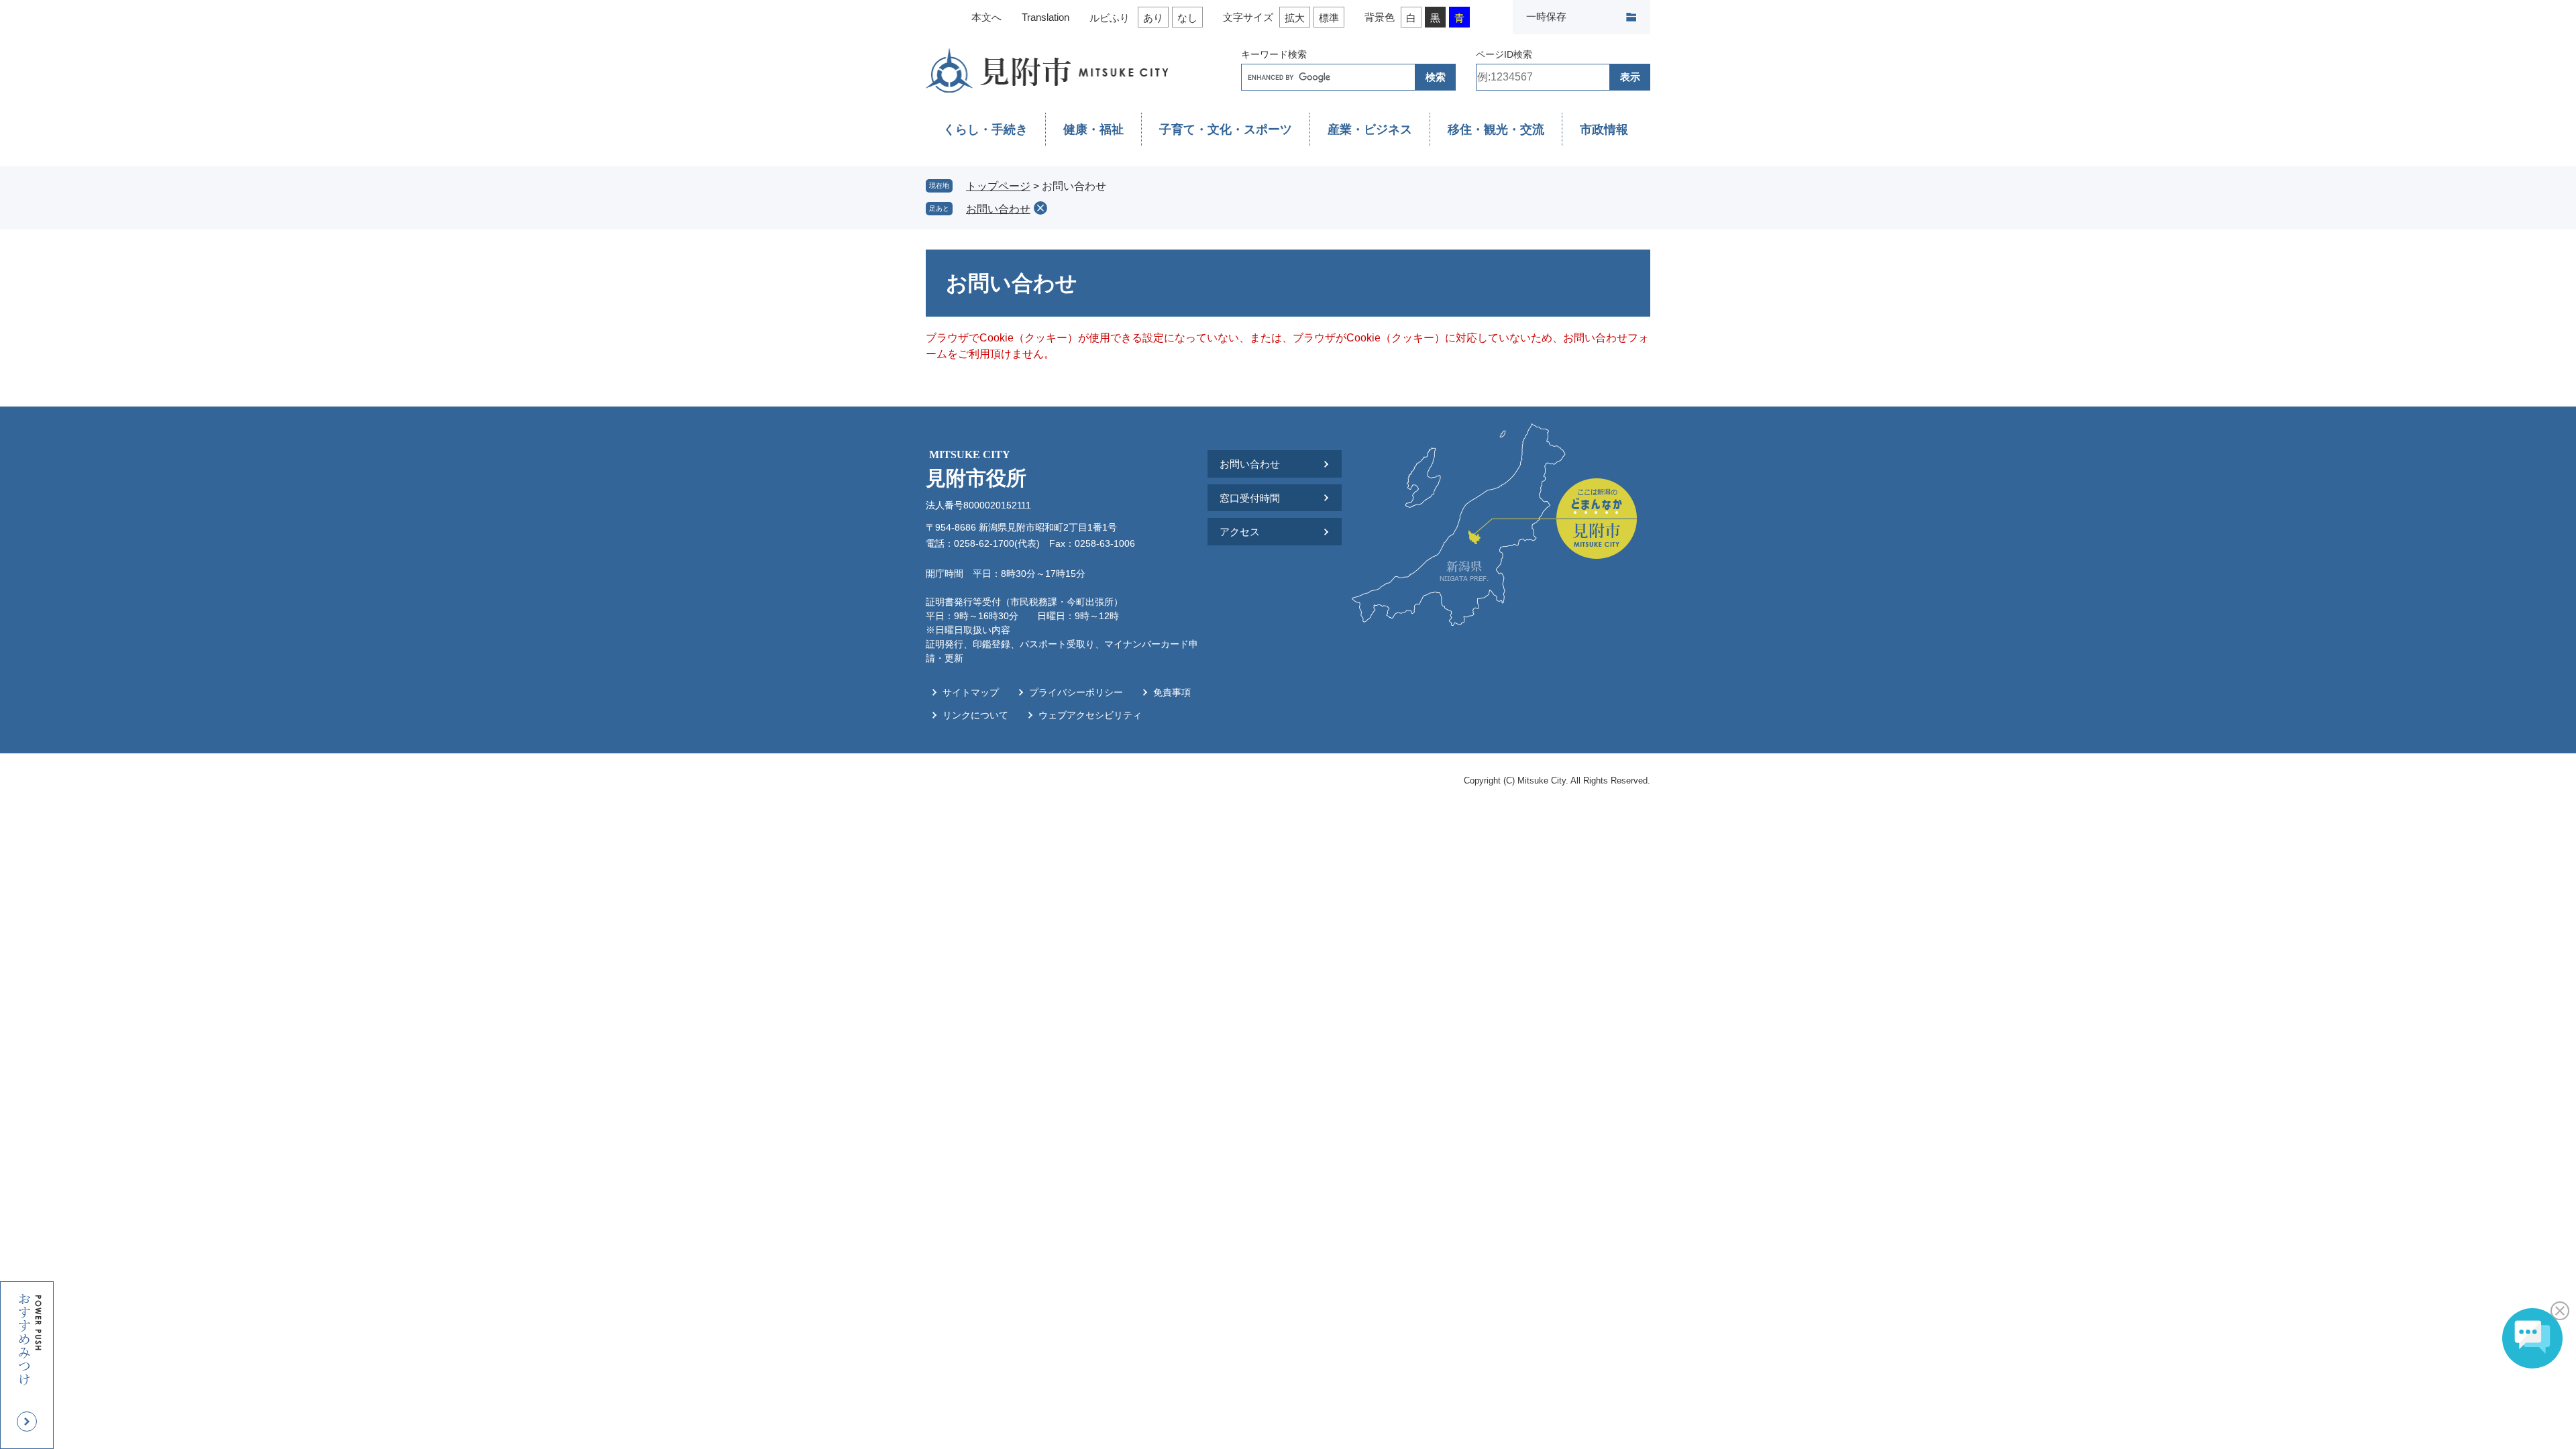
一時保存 (1546, 16)
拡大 (1295, 18)
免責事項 (1172, 692)
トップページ (998, 186)
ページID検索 (1504, 54)
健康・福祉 (1093, 129)
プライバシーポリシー (1076, 692)
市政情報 (1604, 129)
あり (1153, 18)
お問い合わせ (998, 209)
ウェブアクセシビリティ (1090, 715)
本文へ (986, 17)
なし (1187, 18)
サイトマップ (971, 692)
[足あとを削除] (1040, 208)
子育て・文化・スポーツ (1226, 129)
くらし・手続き (985, 129)
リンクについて (975, 715)
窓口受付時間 (1250, 498)
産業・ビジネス (1370, 129)
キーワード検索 (1274, 54)
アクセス (1240, 532)
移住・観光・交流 (1496, 129)
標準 (1329, 18)
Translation (1045, 17)
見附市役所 (976, 469)
